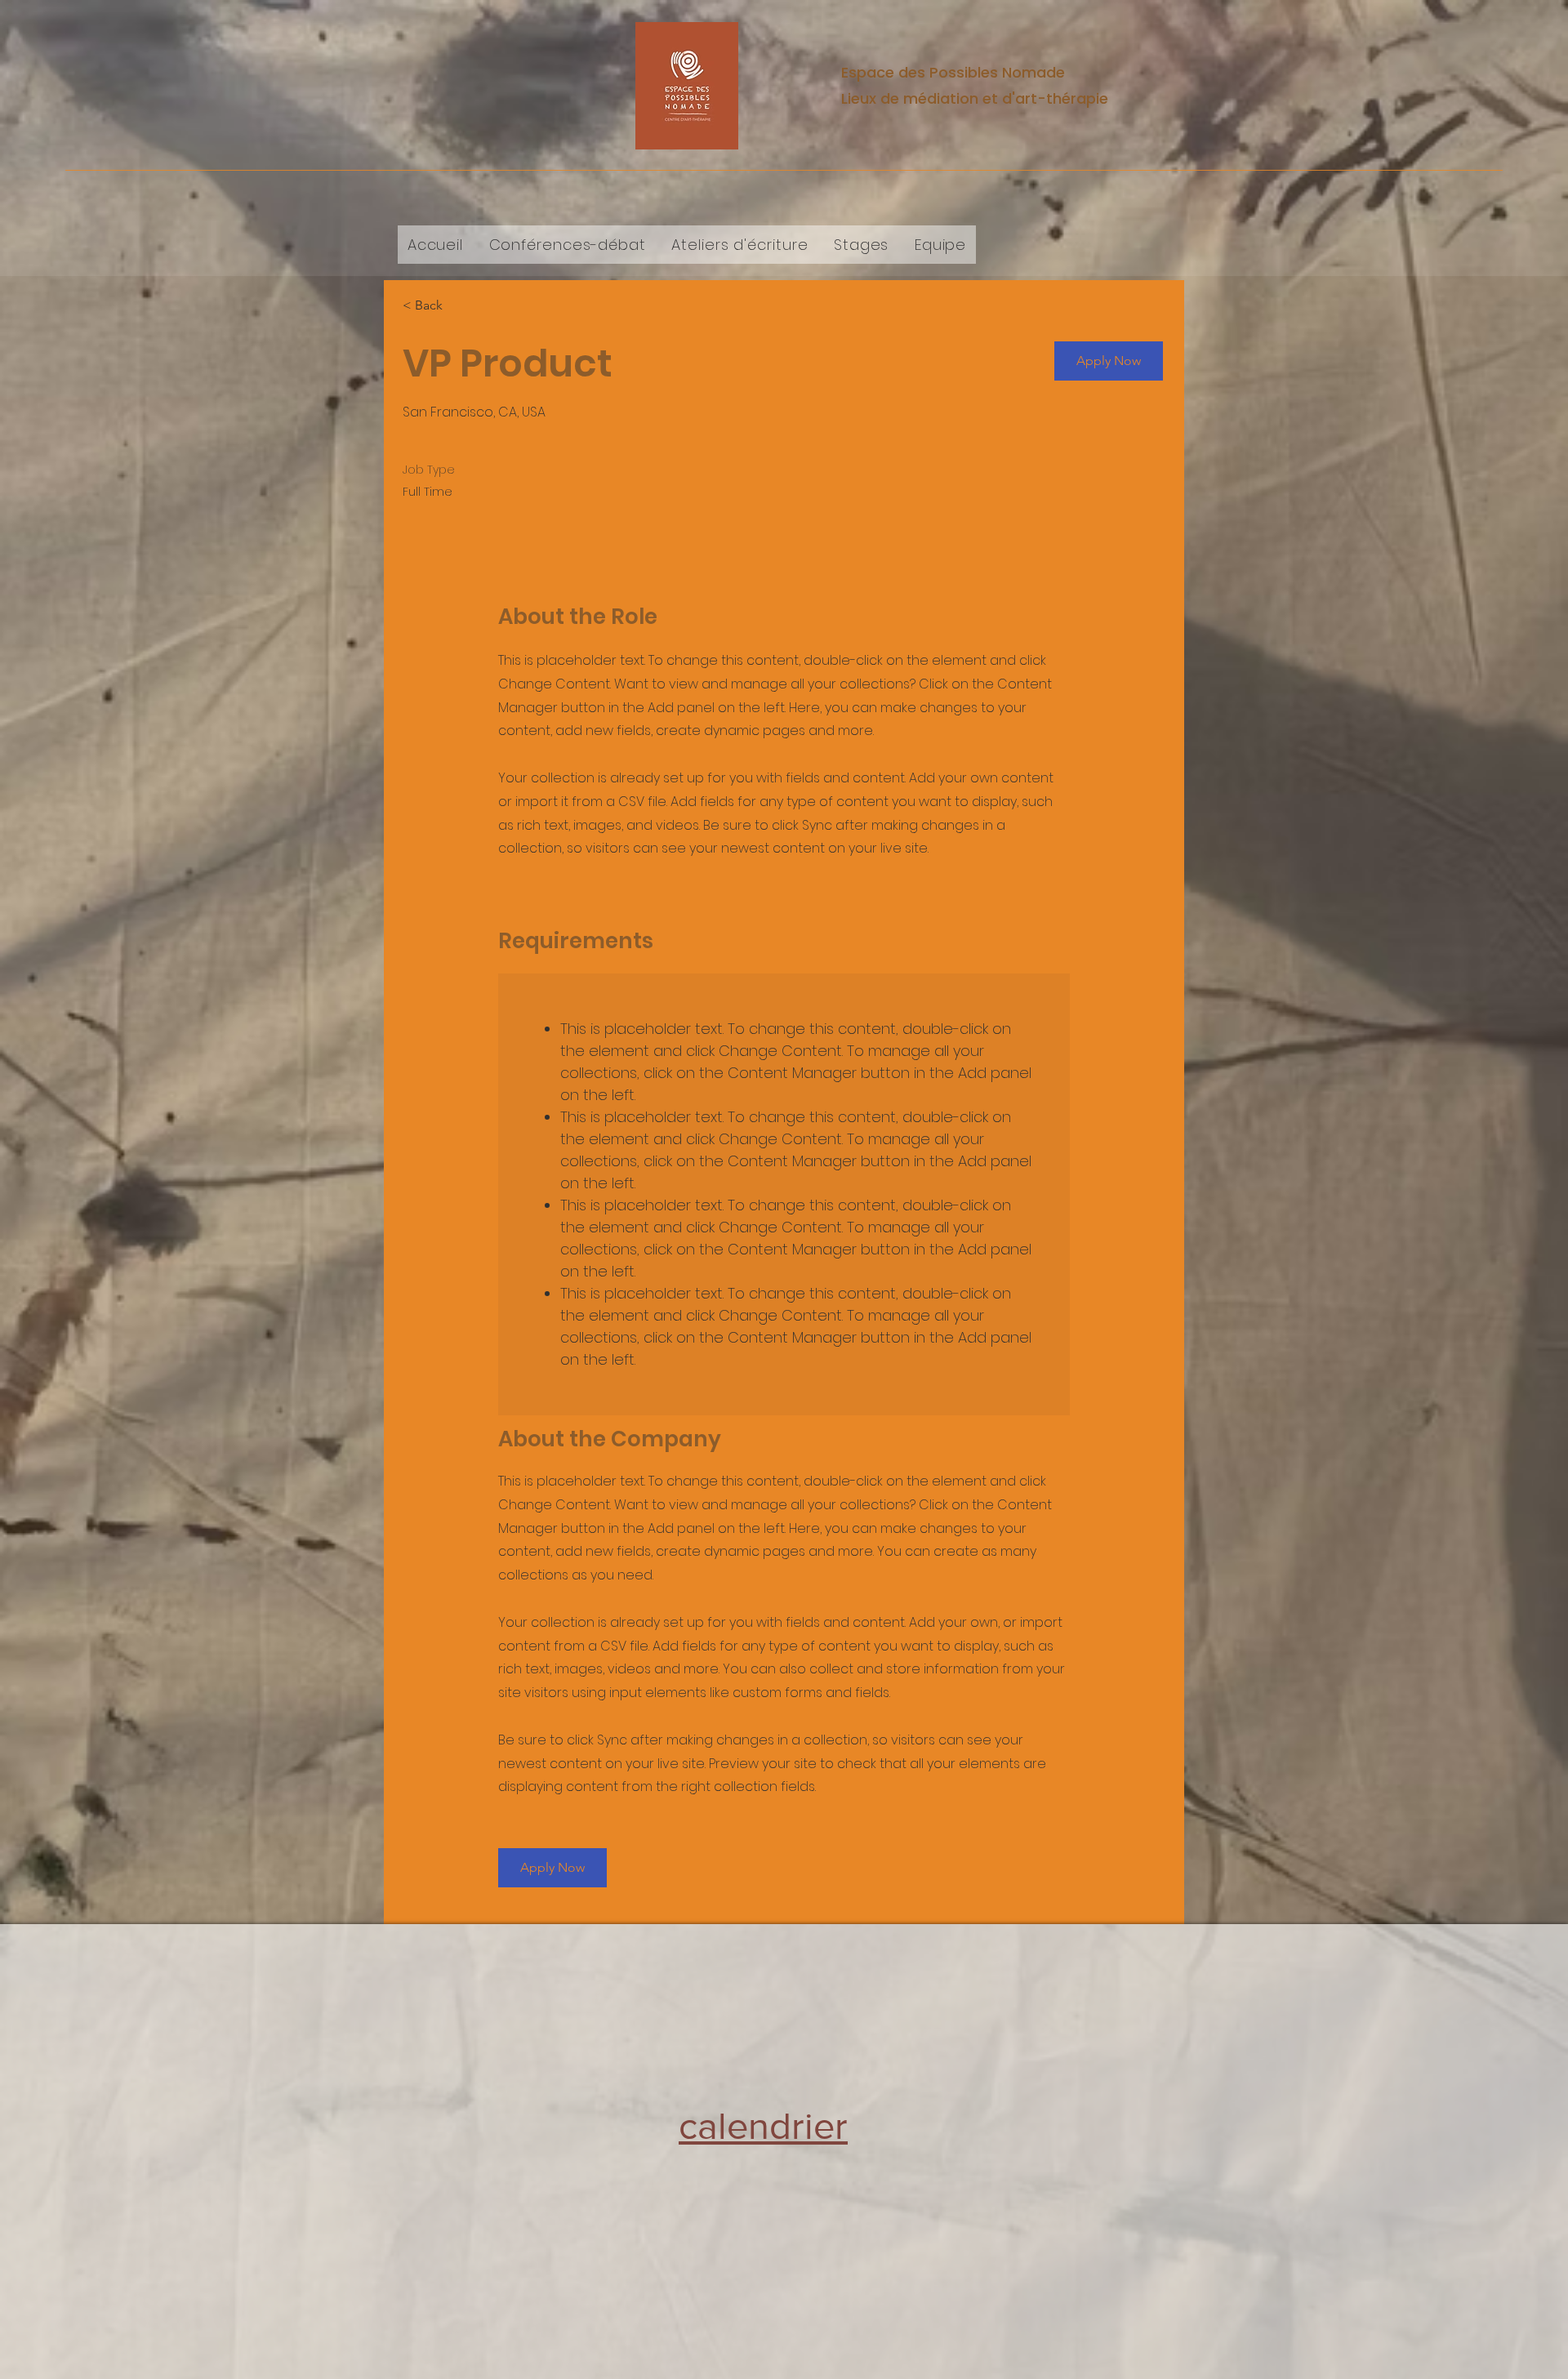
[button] (1109, 361)
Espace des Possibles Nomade (953, 72)
